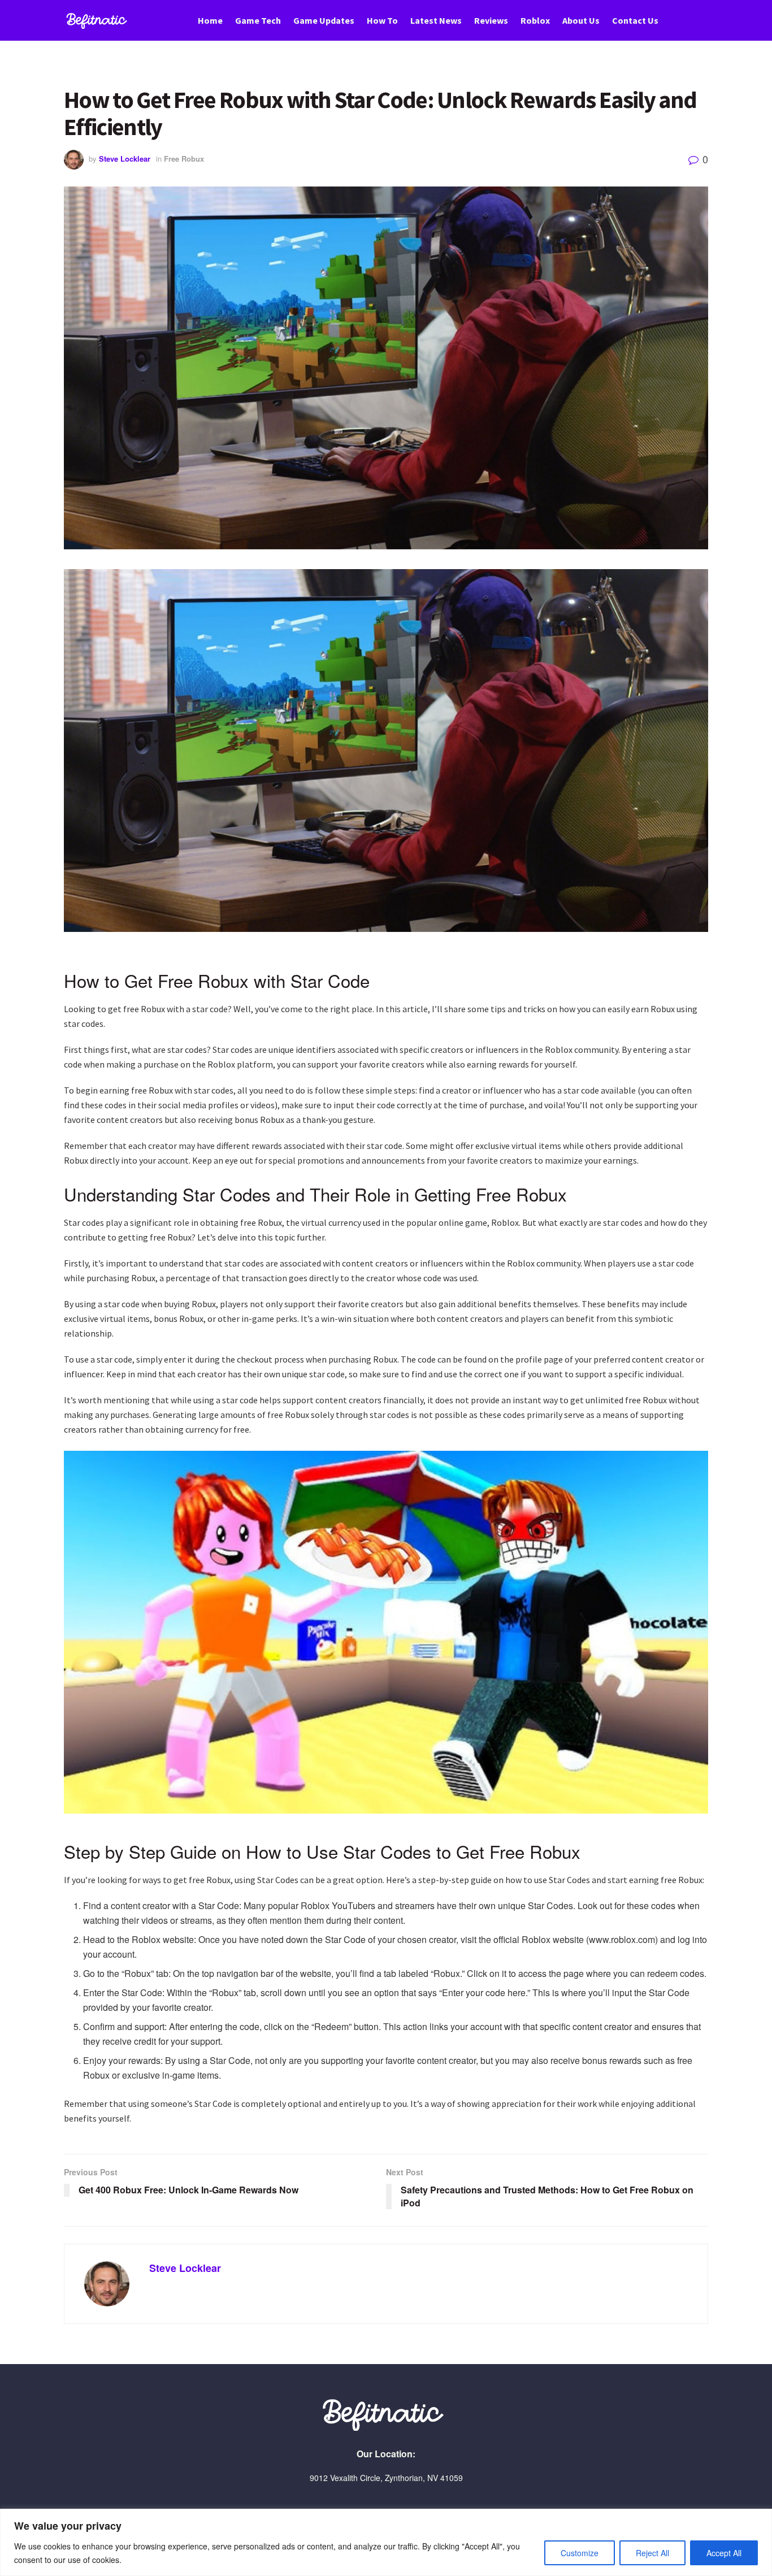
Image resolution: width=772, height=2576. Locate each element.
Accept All (724, 2553)
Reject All (652, 2553)
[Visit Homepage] (98, 21)
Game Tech (258, 20)
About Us (581, 20)
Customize (580, 2553)
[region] (386, 2542)
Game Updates (324, 20)
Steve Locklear (125, 159)
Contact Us (635, 20)
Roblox (535, 20)
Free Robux (184, 159)
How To (382, 20)
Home (210, 20)
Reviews (491, 20)
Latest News (436, 20)
